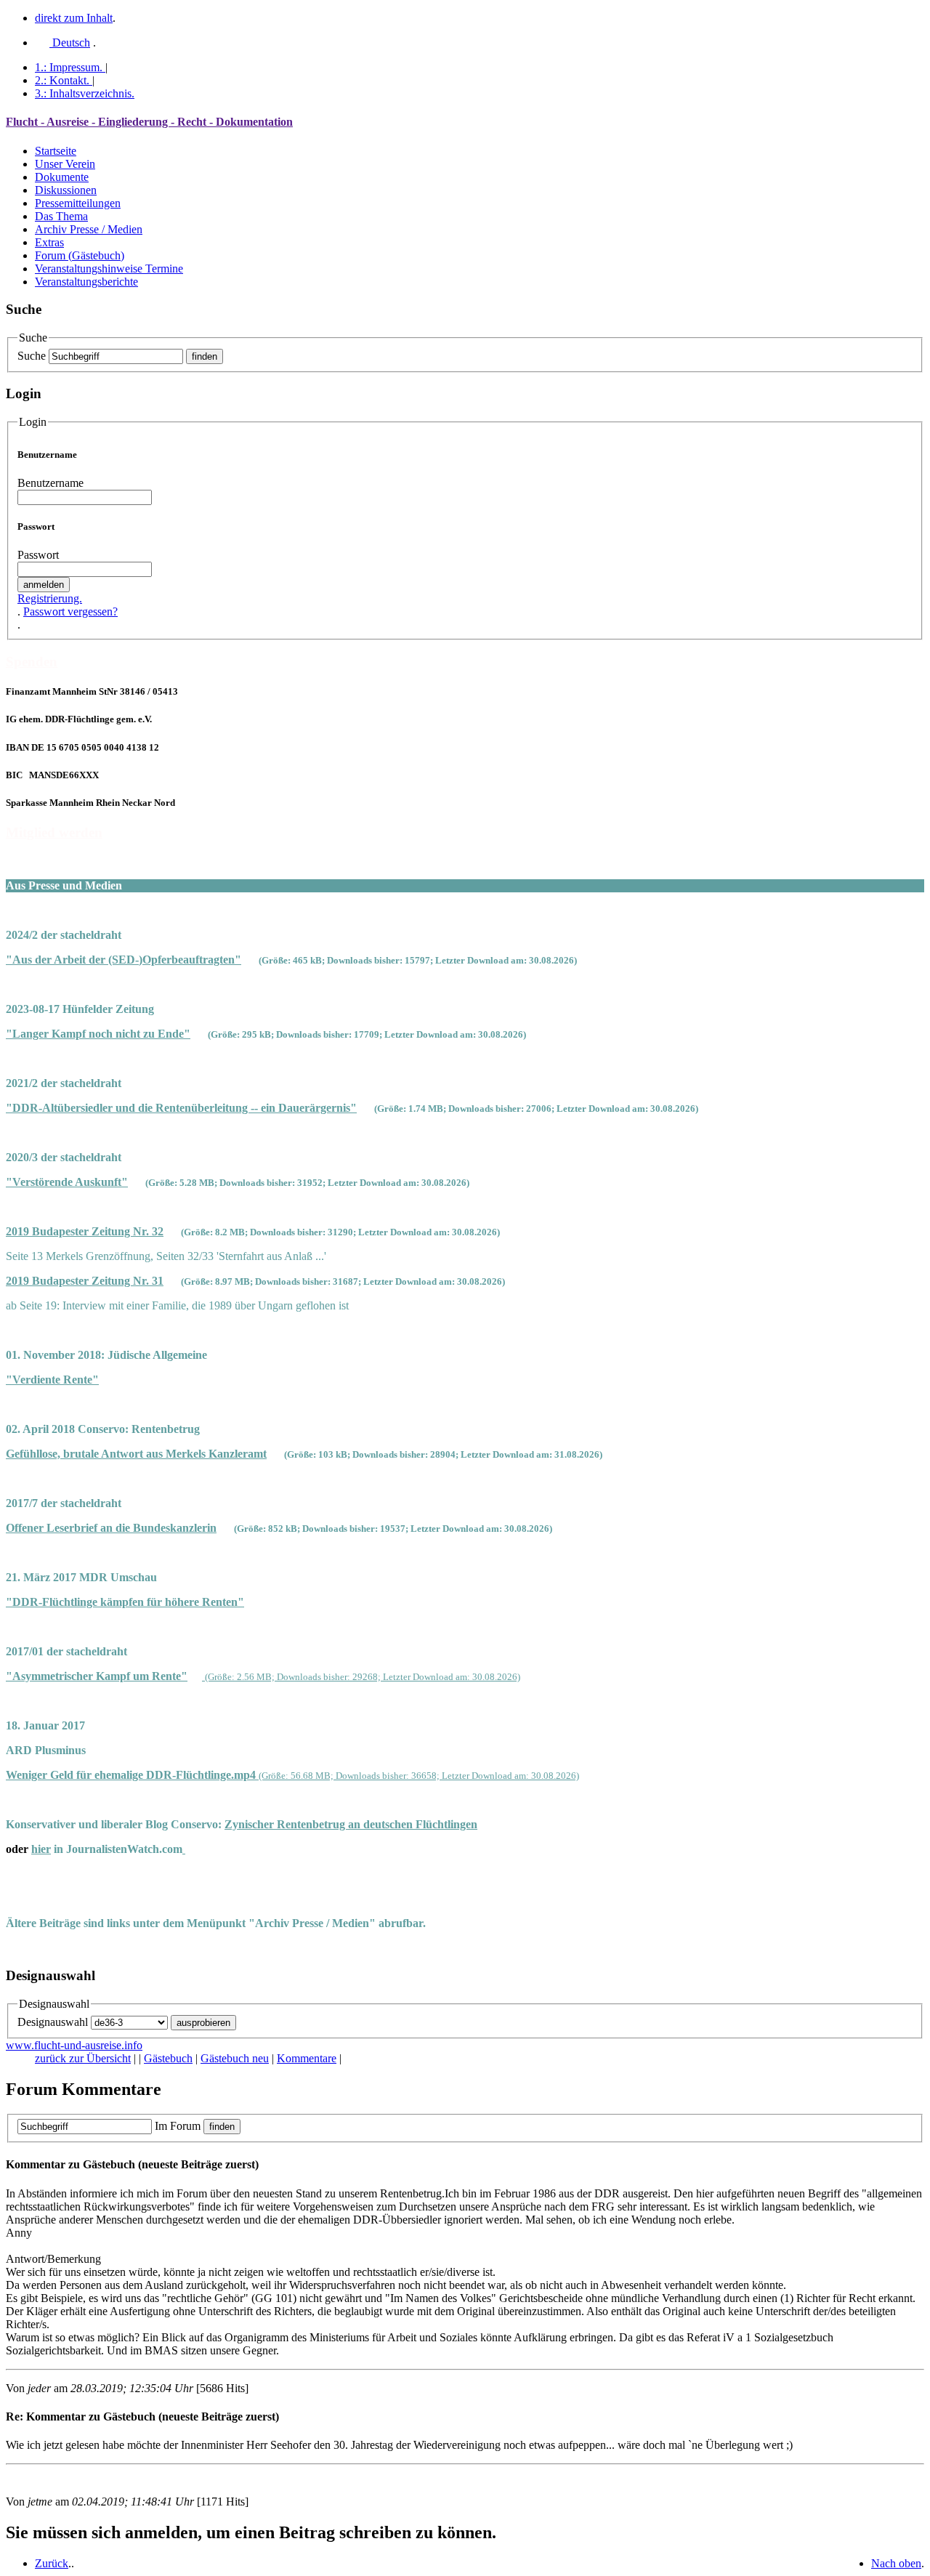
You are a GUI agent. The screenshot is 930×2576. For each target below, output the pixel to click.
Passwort (38, 555)
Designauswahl (53, 2022)
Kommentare (307, 2058)
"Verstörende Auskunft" (67, 1182)
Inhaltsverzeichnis (85, 93)
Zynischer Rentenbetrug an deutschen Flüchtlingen (351, 1824)
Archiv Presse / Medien (89, 229)
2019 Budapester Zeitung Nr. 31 (85, 1281)
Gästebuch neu (235, 2058)
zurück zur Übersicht (83, 2058)
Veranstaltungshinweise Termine (109, 268)
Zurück (52, 2563)
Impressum (69, 67)
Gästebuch (168, 2058)
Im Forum (178, 2126)
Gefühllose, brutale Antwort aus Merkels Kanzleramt (136, 1454)
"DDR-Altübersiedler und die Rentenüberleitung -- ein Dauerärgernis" (181, 1108)
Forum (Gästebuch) (80, 255)
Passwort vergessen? (70, 611)
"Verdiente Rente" (52, 1380)
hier (41, 1849)
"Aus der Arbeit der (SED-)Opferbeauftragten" (124, 960)
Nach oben (896, 2563)
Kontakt (62, 80)
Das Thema (61, 216)
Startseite (56, 151)
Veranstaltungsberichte (86, 282)
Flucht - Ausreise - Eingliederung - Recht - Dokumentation (149, 122)
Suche (32, 356)
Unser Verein (65, 164)
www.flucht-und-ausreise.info (74, 2045)
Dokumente (62, 177)
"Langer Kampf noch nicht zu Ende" (98, 1034)
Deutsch (70, 43)
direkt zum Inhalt (74, 18)
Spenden (32, 662)
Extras (49, 242)
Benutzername (50, 483)
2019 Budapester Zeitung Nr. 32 (85, 1231)
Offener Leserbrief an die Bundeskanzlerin (111, 1528)
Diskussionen (66, 190)
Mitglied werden (54, 832)
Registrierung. (50, 598)
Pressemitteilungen (78, 203)
